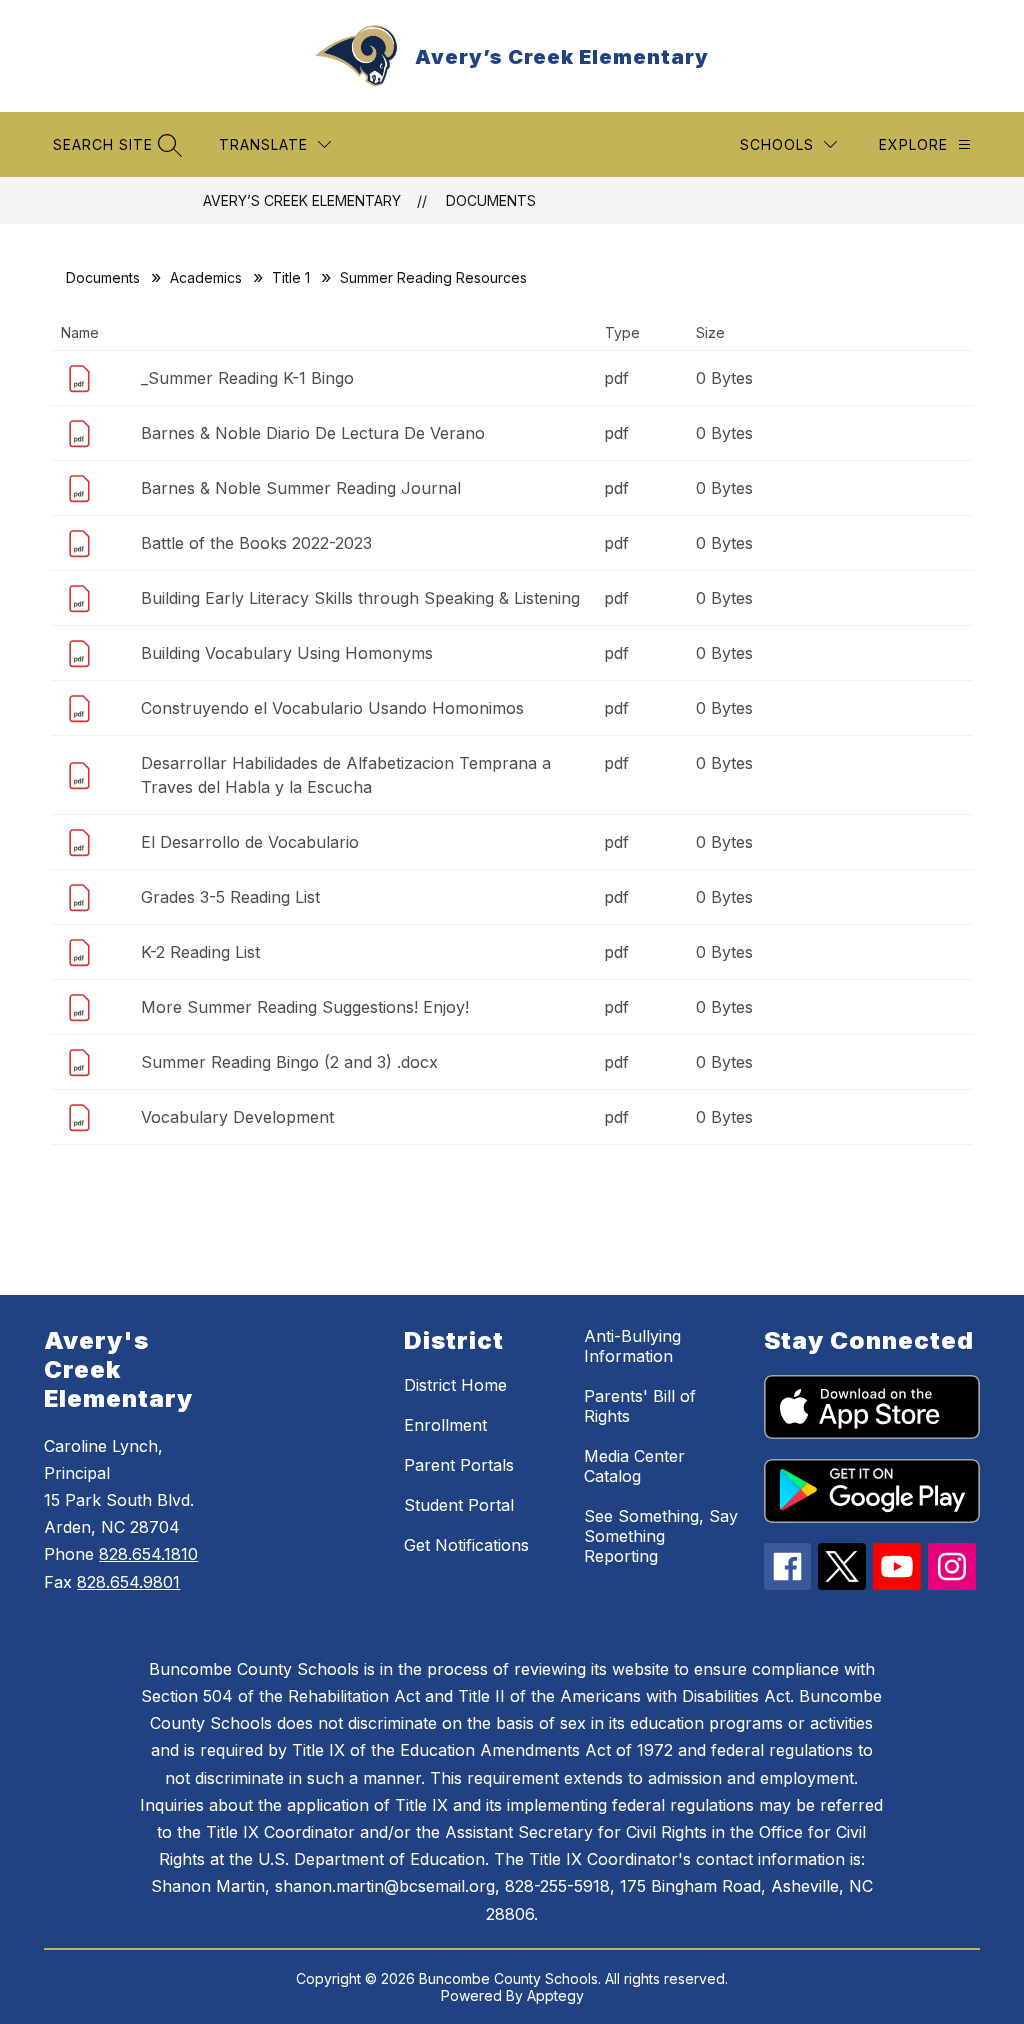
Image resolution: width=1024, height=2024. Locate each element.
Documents (491, 200)
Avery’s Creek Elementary (302, 200)
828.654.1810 (148, 1554)
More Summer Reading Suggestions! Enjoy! (305, 1007)
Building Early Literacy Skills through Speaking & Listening (360, 598)
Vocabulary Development (237, 1117)
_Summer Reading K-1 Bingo (247, 378)
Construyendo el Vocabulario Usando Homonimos (332, 708)
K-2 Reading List (200, 952)
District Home (455, 1385)
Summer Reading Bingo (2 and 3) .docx (289, 1062)
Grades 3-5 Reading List (230, 897)
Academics (206, 277)
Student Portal (459, 1505)
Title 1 (291, 277)
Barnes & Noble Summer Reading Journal (301, 488)
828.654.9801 (128, 1582)
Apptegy (555, 1995)
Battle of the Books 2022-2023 (256, 543)
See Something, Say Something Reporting (661, 1536)
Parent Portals (459, 1465)
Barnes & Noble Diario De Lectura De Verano (313, 433)
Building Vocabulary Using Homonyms (287, 653)
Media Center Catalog (634, 1466)
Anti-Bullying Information (632, 1346)
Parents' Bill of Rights (640, 1406)
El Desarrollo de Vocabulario (250, 842)
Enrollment (445, 1425)
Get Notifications (466, 1545)
